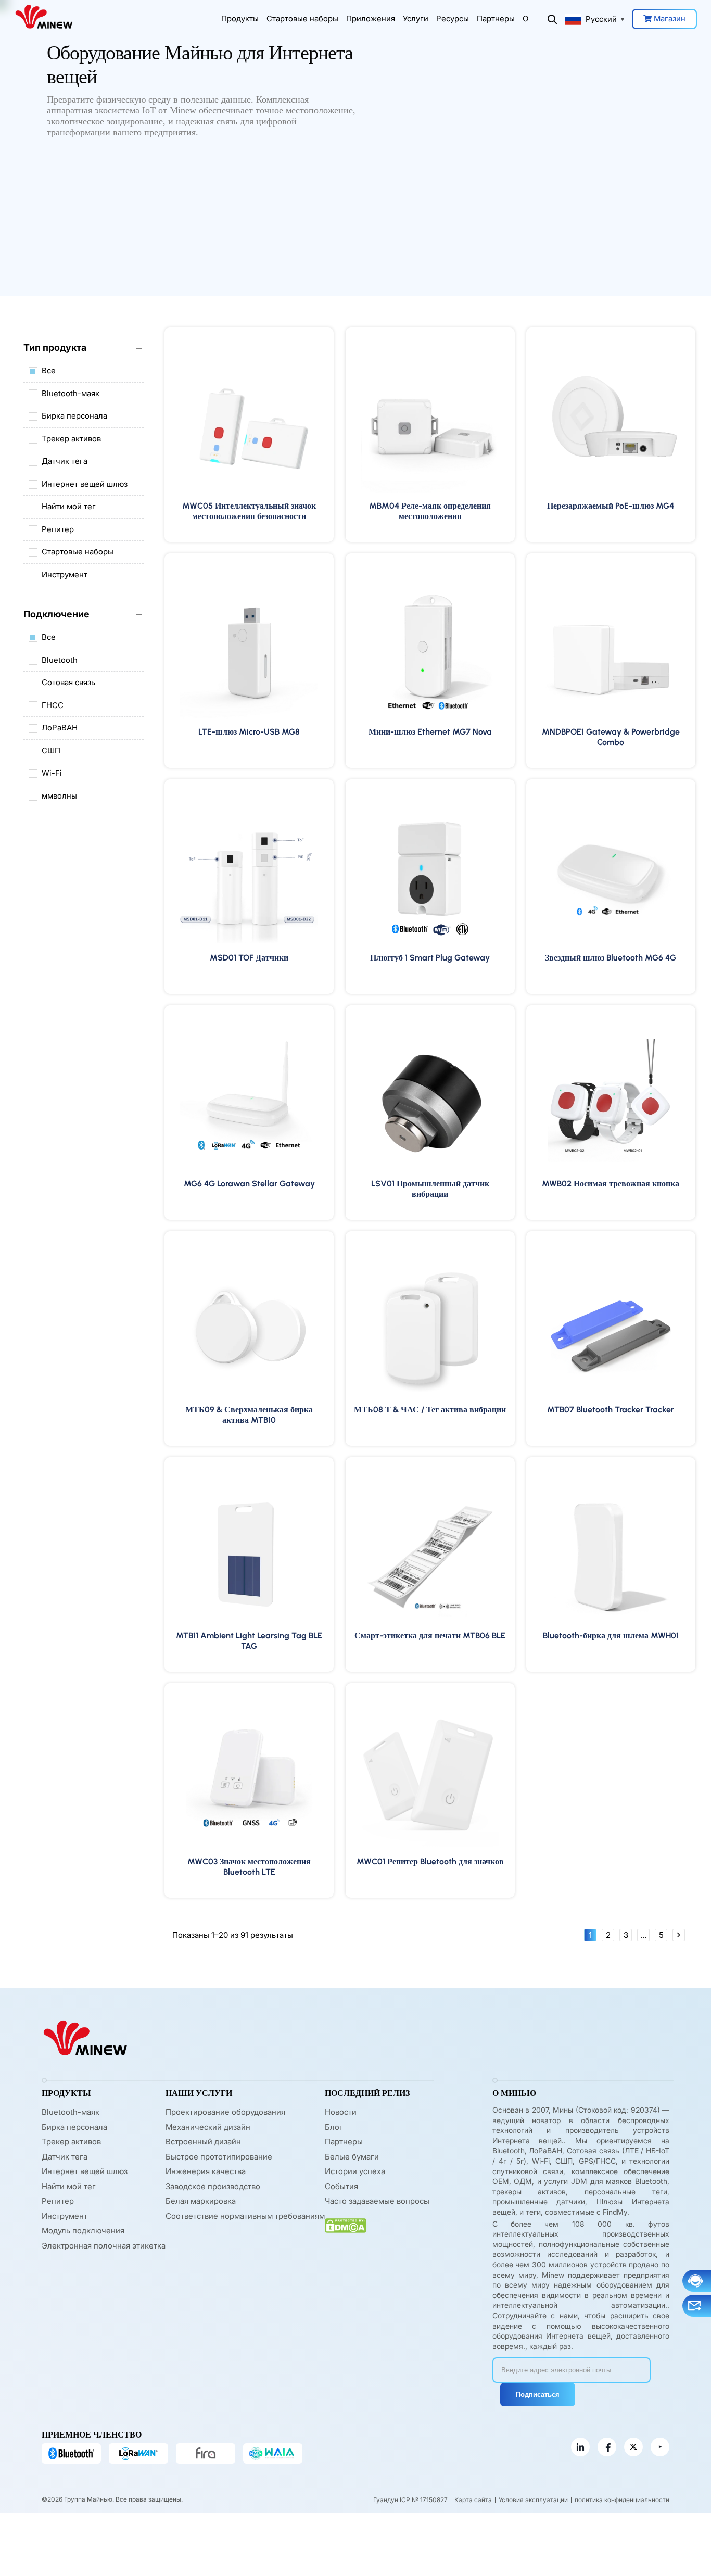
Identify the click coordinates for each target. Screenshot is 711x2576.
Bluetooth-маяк (71, 393)
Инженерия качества (206, 2171)
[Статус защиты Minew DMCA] (346, 2226)
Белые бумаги (352, 2157)
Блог (334, 2127)
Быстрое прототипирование (219, 2157)
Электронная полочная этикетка (104, 2246)
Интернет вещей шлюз (85, 484)
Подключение (56, 614)
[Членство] (273, 2453)
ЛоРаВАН (60, 728)
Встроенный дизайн (203, 2142)
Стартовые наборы (302, 18)
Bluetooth (60, 660)
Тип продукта (55, 348)
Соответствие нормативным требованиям (245, 2216)
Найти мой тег (69, 506)
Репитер (58, 529)
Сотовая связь (68, 682)
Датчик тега (65, 461)
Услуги (416, 18)
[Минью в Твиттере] (633, 2447)
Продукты (240, 18)
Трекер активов (71, 439)
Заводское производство (213, 2186)
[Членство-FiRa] (206, 2453)
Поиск (552, 19)
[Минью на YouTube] (660, 2447)
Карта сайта (473, 2500)
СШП (51, 750)
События (341, 2186)
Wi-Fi (52, 773)
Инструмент (65, 574)
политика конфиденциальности (622, 2500)
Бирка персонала (74, 416)
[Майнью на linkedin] (580, 2447)
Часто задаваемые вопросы (377, 2201)
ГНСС (53, 705)
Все (49, 370)
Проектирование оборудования (225, 2112)
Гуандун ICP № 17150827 (410, 2500)
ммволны (59, 796)
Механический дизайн (208, 2127)
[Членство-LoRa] (138, 2453)
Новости (341, 2112)
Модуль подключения (83, 2231)
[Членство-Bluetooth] (71, 2453)
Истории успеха (355, 2171)
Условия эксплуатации (533, 2500)
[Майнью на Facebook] (607, 2447)
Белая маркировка (201, 2201)
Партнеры (496, 18)
